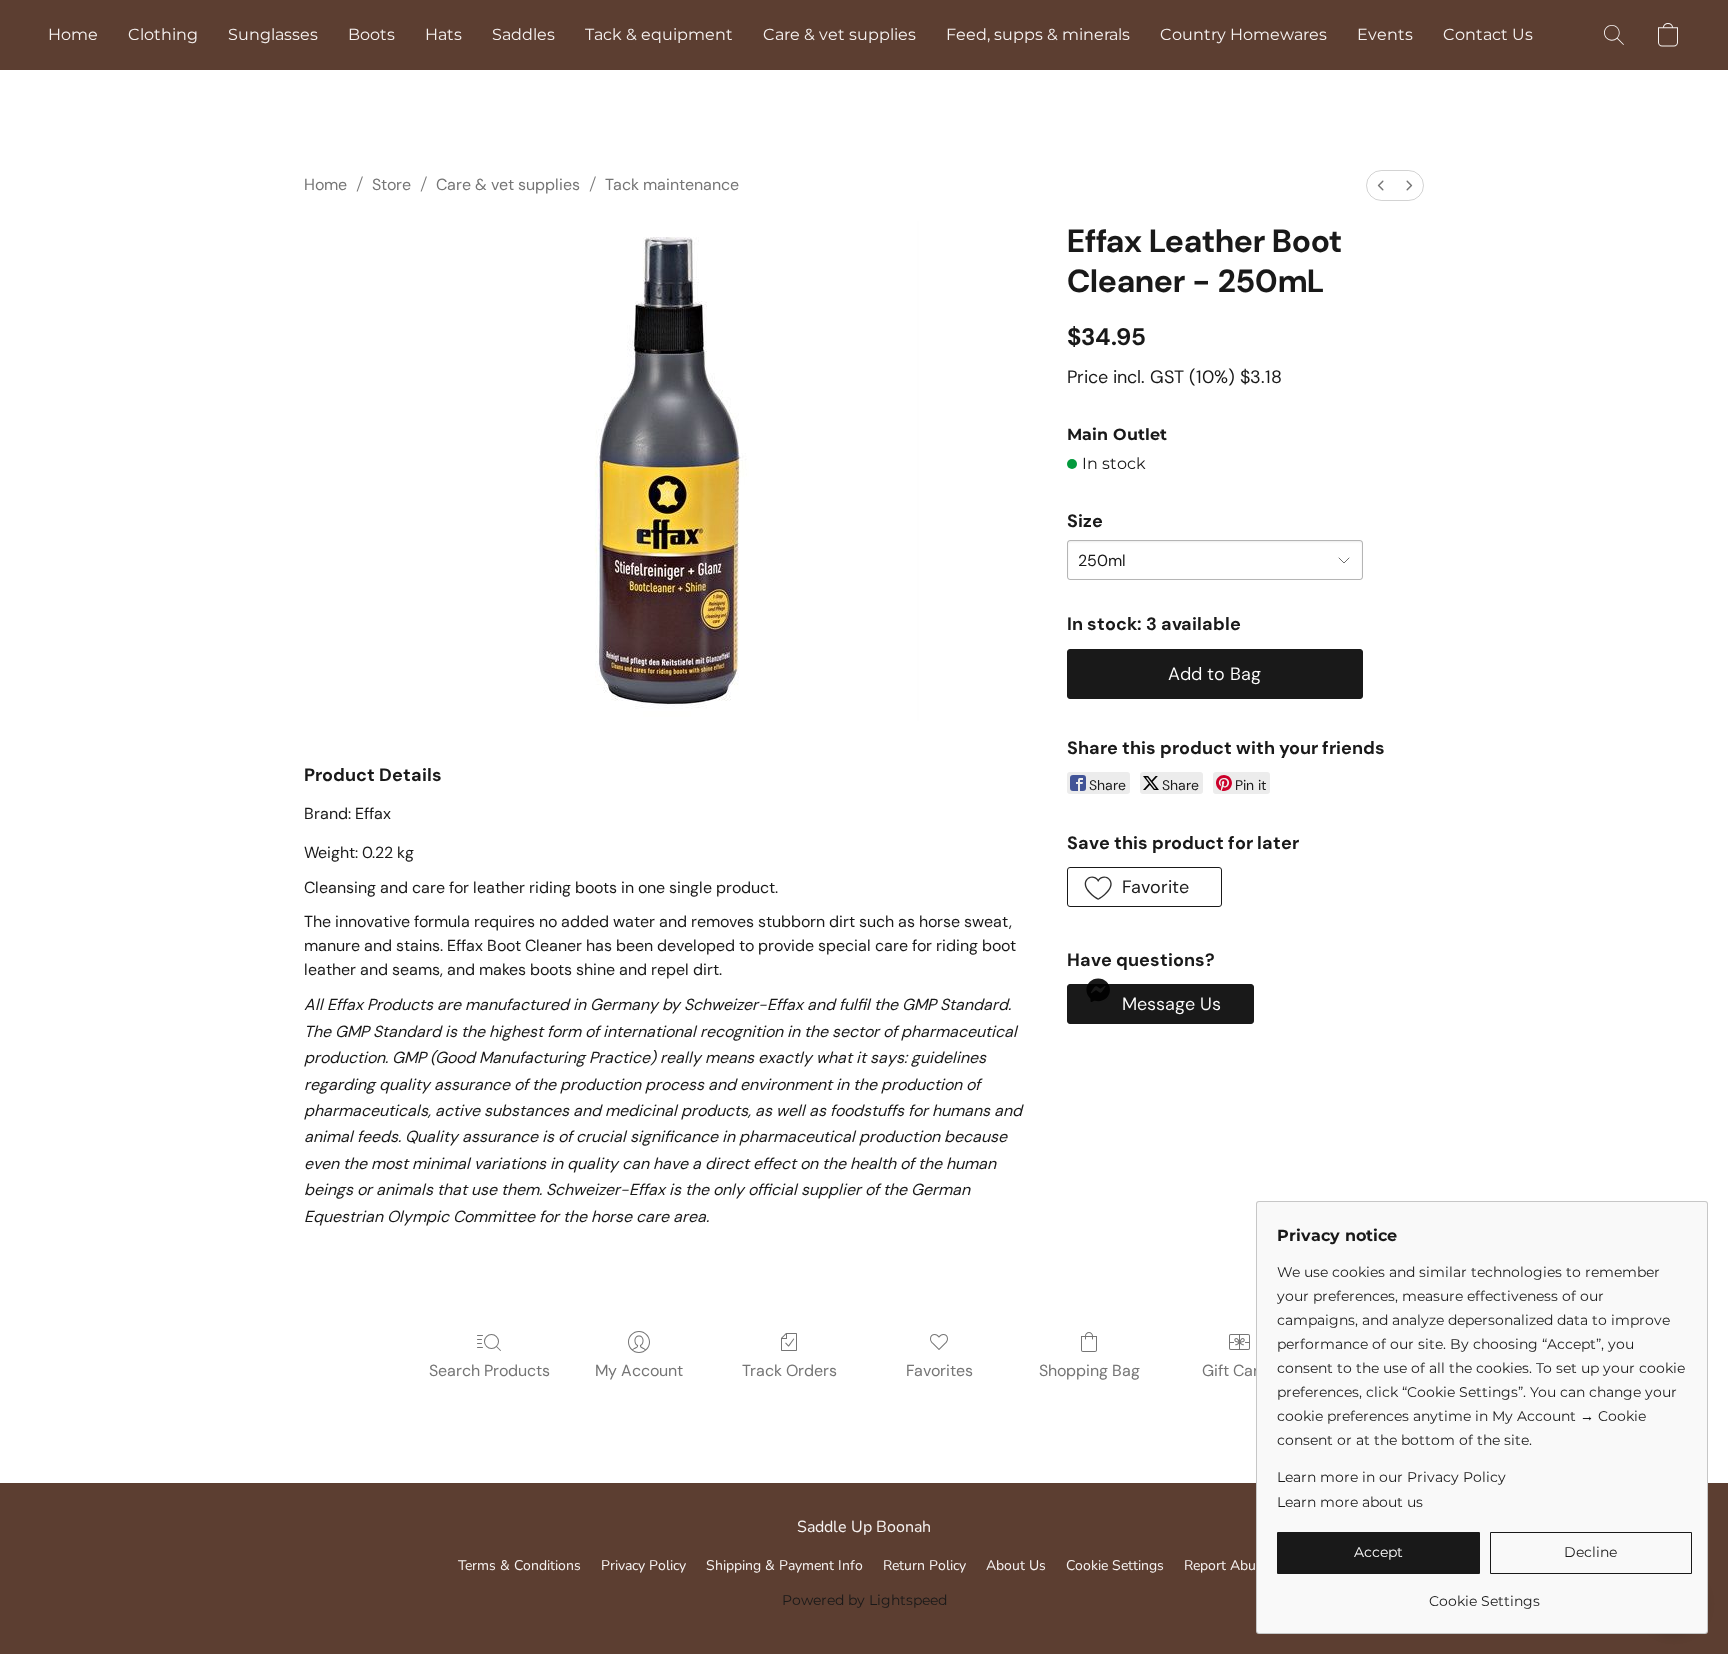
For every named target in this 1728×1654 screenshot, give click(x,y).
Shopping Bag (1089, 1370)
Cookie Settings (1115, 1565)
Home (73, 34)
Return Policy (924, 1565)
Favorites (939, 1370)
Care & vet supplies (839, 34)
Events (1385, 34)
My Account (639, 1370)
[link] (1484, 1593)
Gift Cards (1239, 1370)
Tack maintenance (672, 184)
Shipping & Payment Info (784, 1565)
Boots (371, 34)
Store (391, 184)
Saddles (523, 34)
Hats (443, 34)
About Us (1016, 1565)
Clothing (163, 34)
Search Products (489, 1370)
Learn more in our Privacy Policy (1391, 1477)
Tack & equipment (659, 34)
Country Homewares (1243, 34)
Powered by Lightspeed (864, 1600)
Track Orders (789, 1370)
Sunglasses (273, 34)
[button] (1614, 35)
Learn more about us (1350, 1502)
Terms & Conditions (519, 1565)
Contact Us (1488, 34)
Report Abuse (1227, 1565)
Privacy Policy (643, 1565)
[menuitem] (1381, 185)
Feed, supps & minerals (1038, 34)
